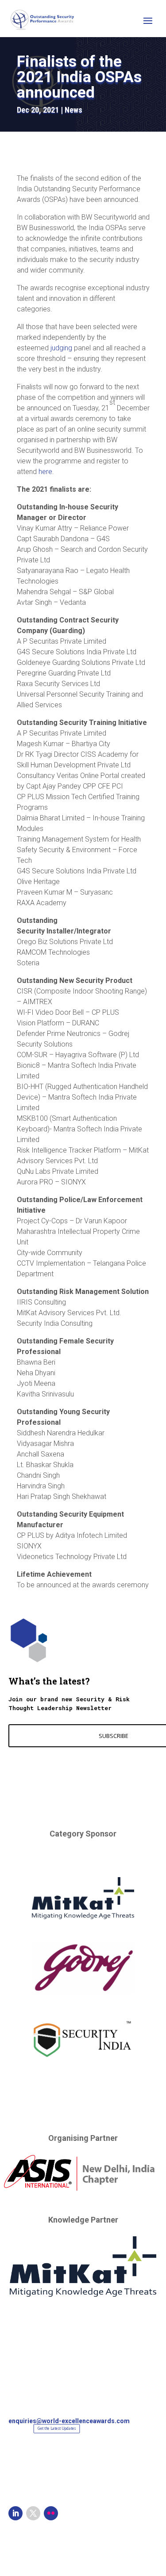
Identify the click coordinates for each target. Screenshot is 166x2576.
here (45, 472)
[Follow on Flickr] (51, 2513)
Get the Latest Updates (57, 2428)
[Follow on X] (33, 2513)
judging (61, 348)
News (73, 110)
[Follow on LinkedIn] (15, 2513)
